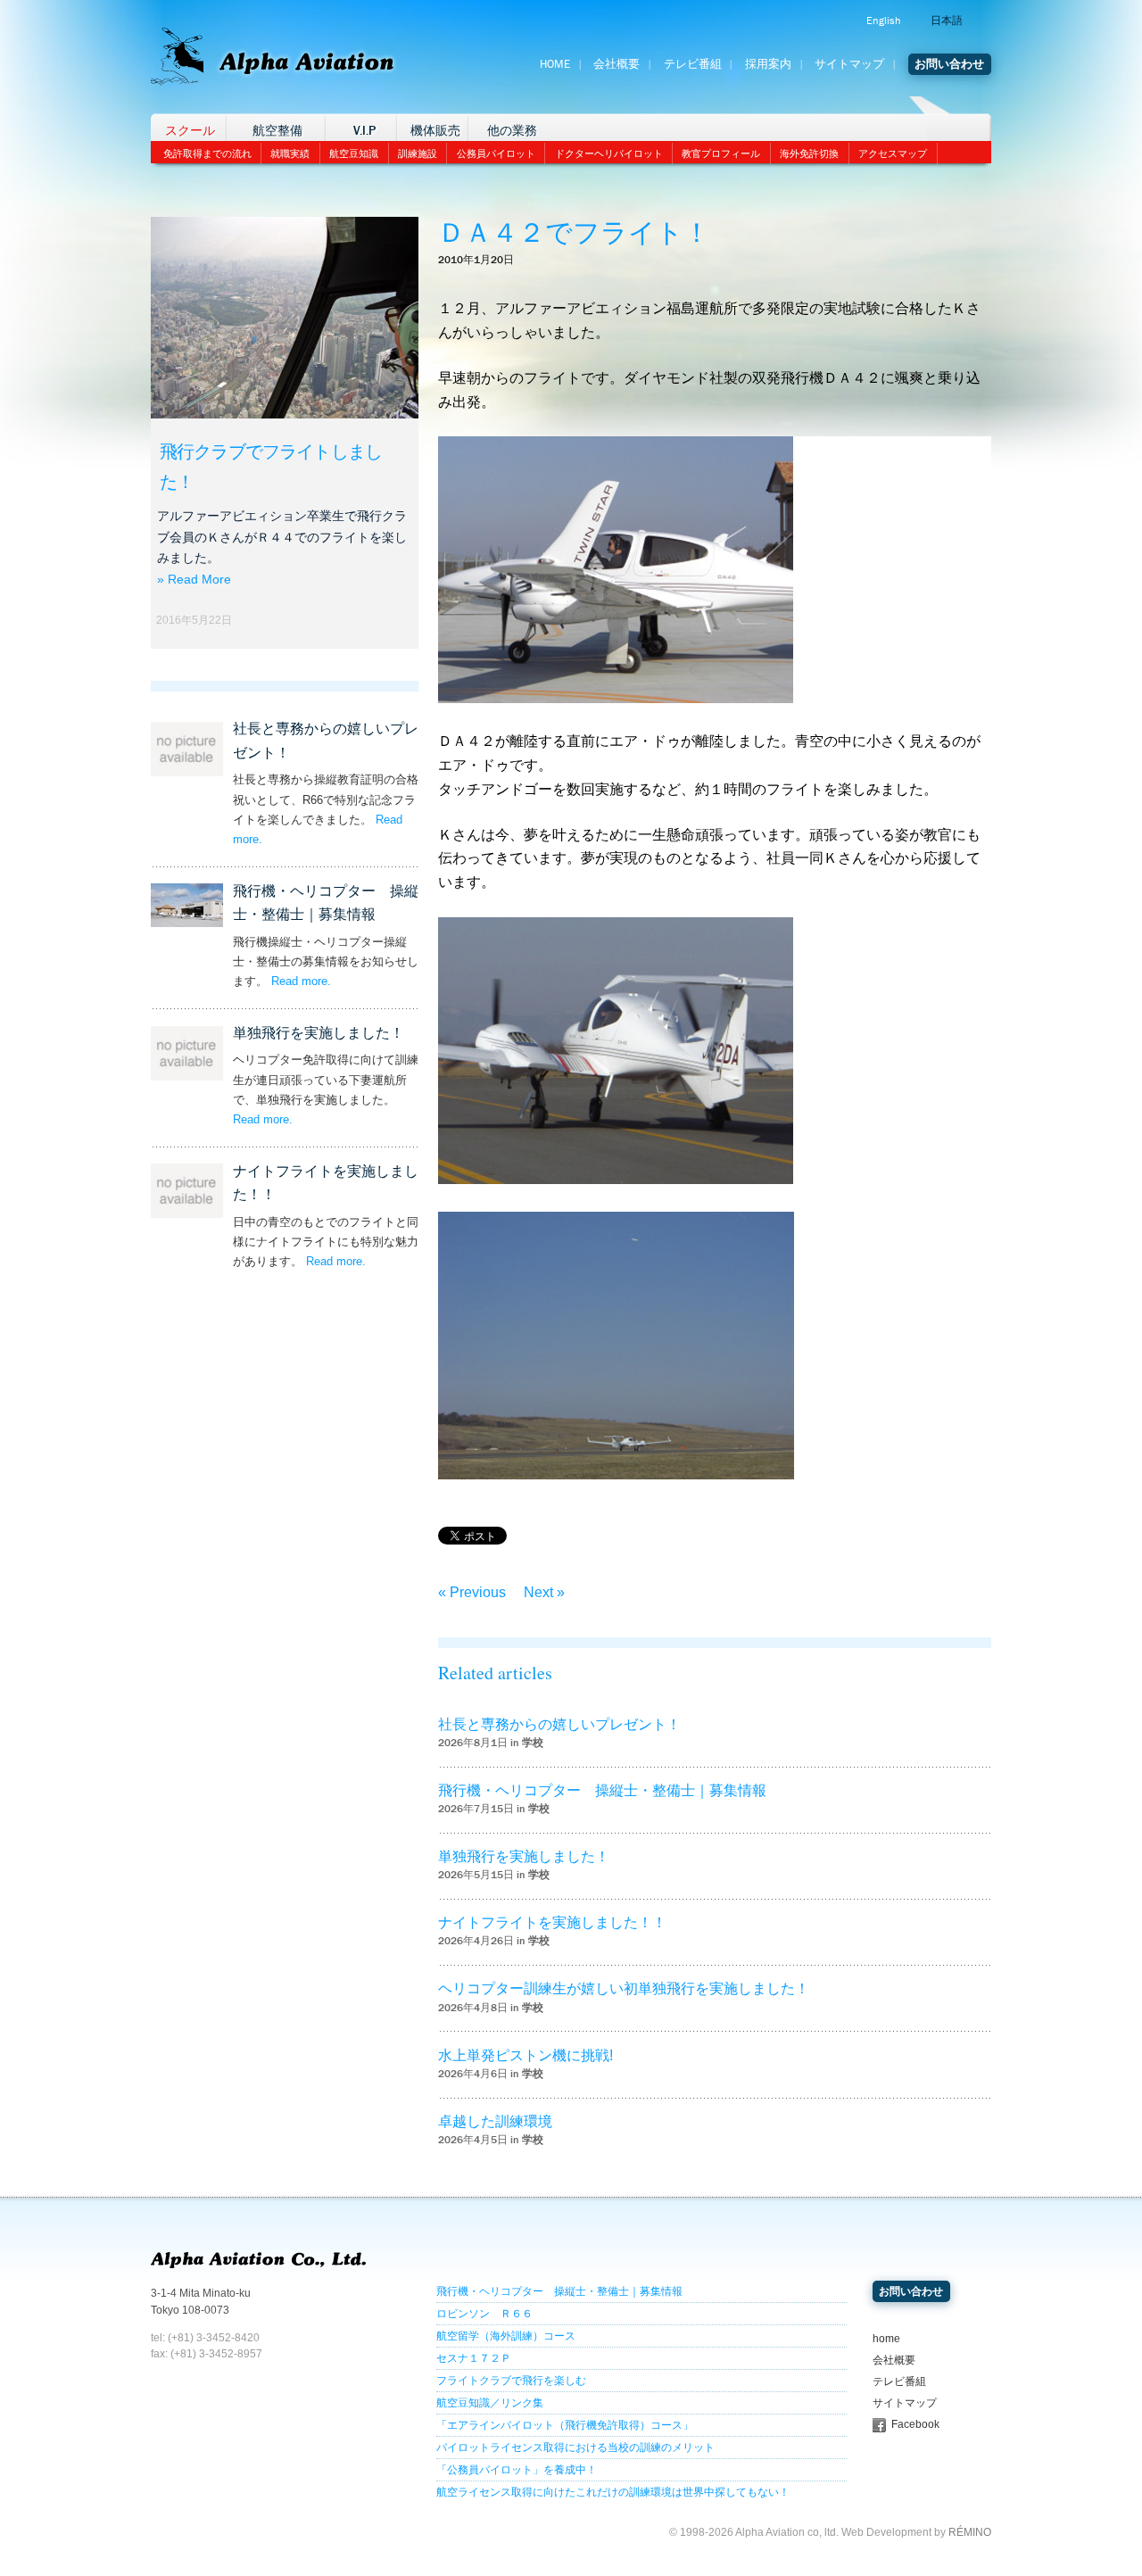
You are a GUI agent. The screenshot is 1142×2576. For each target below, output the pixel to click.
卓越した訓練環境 (495, 2121)
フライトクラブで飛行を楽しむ (511, 2381)
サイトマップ (849, 64)
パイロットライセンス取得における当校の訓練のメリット (575, 2448)
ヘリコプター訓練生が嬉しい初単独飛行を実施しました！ (624, 1988)
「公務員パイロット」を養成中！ (517, 2470)
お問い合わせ (949, 64)
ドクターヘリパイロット (609, 153)
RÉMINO (970, 2532)
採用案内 (768, 64)
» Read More (194, 579)
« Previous (472, 1592)
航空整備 (277, 131)
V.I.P (364, 131)
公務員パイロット (496, 153)
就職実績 (290, 153)
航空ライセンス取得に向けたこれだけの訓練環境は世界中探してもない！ (613, 2492)
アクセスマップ (893, 153)
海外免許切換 (809, 153)
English (883, 21)
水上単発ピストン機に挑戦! (525, 2055)
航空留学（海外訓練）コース (506, 2336)
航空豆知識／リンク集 (490, 2403)
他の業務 (512, 131)
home (886, 2339)
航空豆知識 (354, 153)
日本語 (947, 21)
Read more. (301, 981)
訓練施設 (418, 153)
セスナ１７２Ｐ (474, 2358)
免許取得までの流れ (207, 153)
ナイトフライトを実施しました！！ (552, 1922)
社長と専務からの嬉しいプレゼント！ (559, 1724)
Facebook (915, 2424)
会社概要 (617, 64)
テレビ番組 (693, 64)
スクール (190, 131)
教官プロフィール (721, 153)
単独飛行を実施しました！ (319, 1033)
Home (555, 64)
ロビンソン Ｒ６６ (484, 2314)
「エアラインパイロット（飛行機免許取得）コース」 (565, 2425)
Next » (544, 1592)
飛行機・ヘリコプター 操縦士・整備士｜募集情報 (602, 1790)
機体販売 (435, 131)
